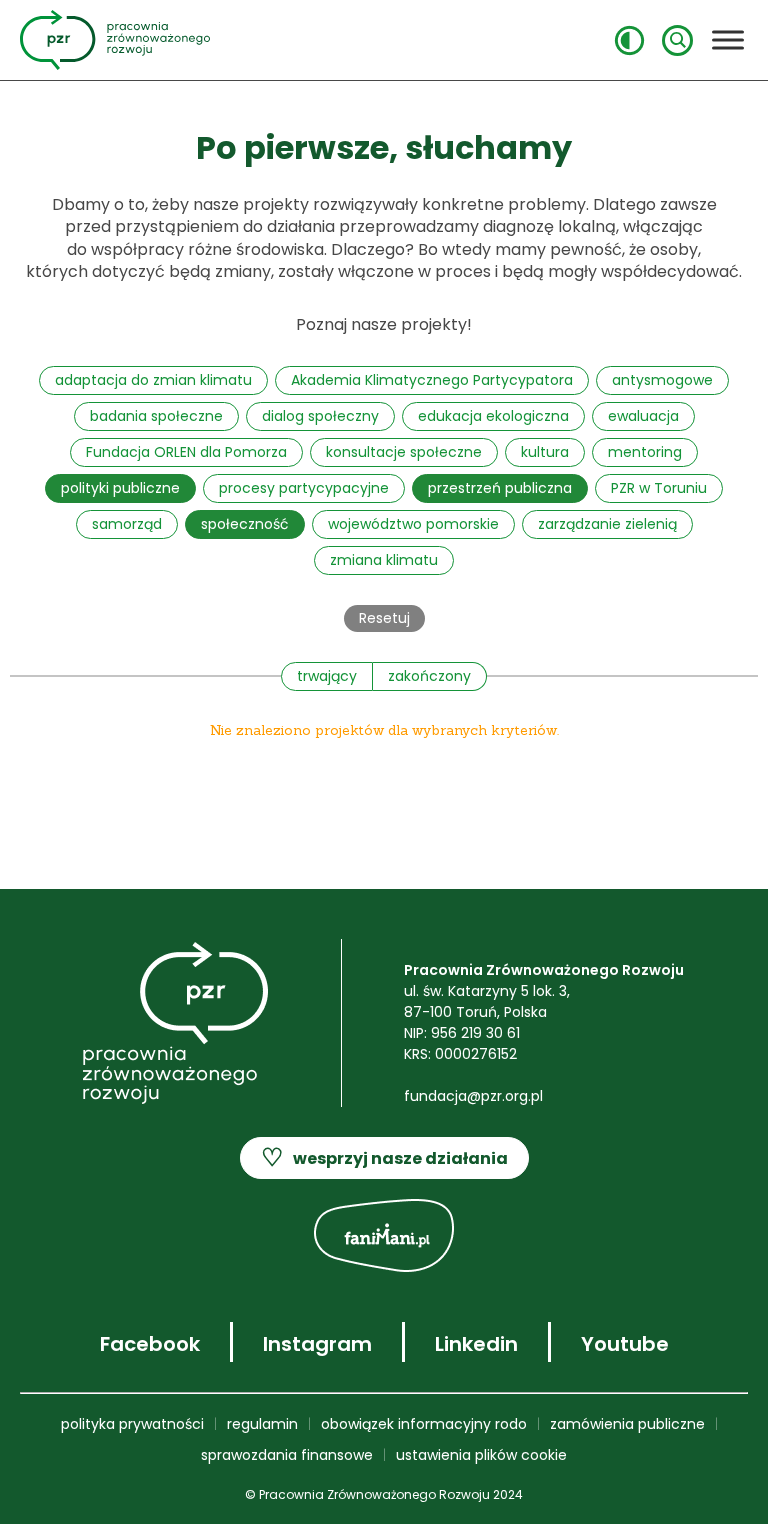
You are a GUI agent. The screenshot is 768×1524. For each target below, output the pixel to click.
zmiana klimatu (384, 560)
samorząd (127, 524)
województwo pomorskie (413, 524)
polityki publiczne (120, 488)
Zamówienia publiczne (627, 1424)
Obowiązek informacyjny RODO (424, 1424)
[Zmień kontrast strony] (629, 40)
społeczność (245, 524)
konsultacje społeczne (404, 452)
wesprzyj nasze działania (384, 1157)
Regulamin (262, 1424)
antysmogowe (662, 380)
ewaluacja (643, 416)
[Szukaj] (677, 40)
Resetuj (384, 618)
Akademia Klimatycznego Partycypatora (432, 380)
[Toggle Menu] (728, 39)
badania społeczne (156, 416)
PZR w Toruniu (659, 488)
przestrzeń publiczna (500, 488)
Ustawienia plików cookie (481, 1455)
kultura (545, 452)
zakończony (429, 676)
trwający (327, 676)
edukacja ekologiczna (493, 416)
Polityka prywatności (132, 1424)
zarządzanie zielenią (607, 524)
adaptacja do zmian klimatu (153, 380)
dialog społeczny (320, 416)
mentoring (645, 452)
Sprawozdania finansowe (287, 1455)
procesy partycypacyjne (304, 488)
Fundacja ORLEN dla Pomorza (186, 452)
